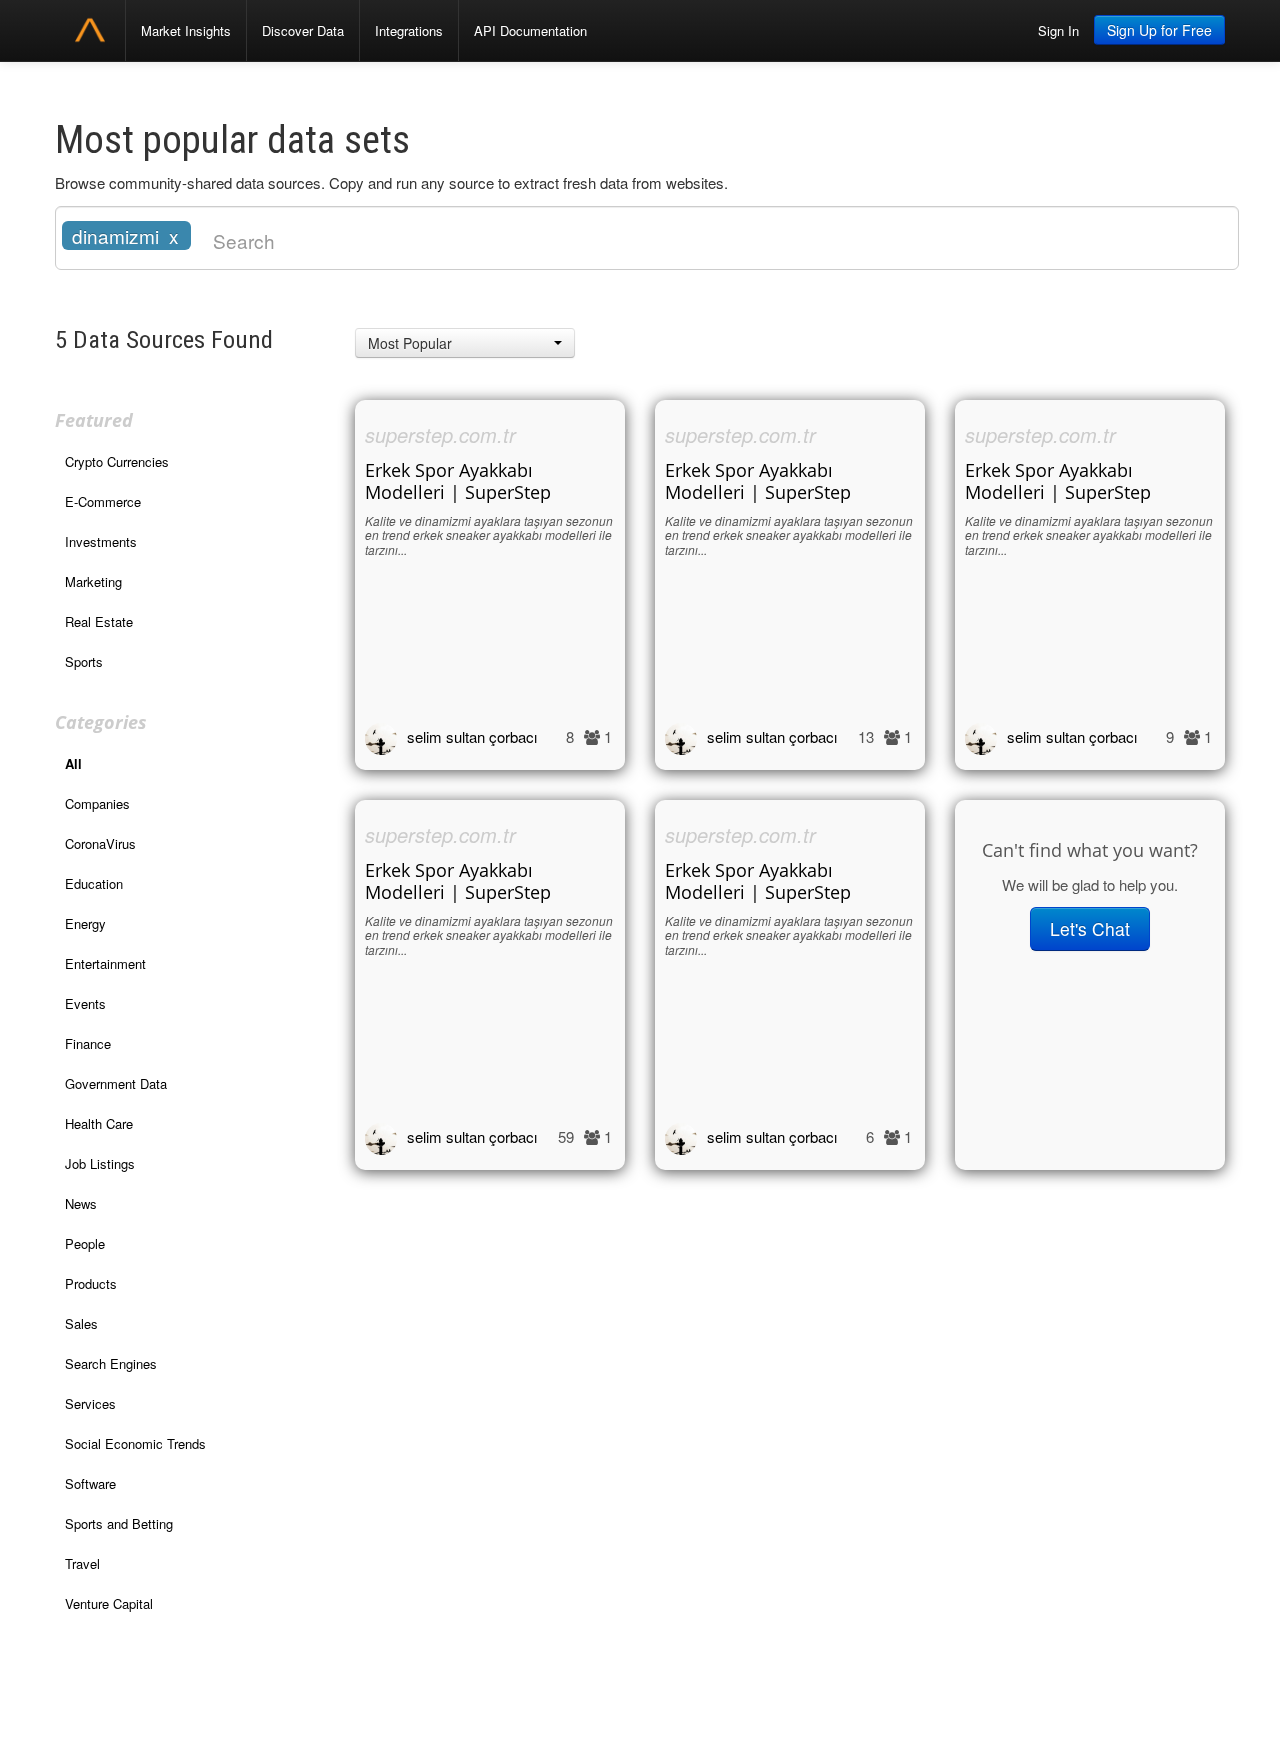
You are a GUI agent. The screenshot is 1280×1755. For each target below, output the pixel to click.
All (73, 763)
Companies (97, 803)
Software (90, 1483)
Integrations (409, 30)
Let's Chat (1090, 928)
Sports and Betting (119, 1523)
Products (91, 1283)
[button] (465, 343)
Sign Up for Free (1159, 30)
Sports (84, 661)
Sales (81, 1323)
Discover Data (303, 30)
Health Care (99, 1123)
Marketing (93, 581)
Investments (101, 541)
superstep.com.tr (440, 434)
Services (90, 1403)
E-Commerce (103, 501)
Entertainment (105, 963)
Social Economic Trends (135, 1443)
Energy (85, 923)
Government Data (116, 1083)
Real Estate (99, 621)
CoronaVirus (100, 843)
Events (85, 1003)
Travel (82, 1563)
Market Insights (186, 30)
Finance (88, 1043)
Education (94, 883)
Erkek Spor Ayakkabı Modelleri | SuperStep (458, 481)
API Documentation (530, 30)
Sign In (1058, 30)
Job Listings (100, 1163)
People (85, 1243)
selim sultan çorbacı (472, 736)
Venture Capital (109, 1603)
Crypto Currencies (117, 461)
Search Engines (111, 1363)
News (81, 1203)
